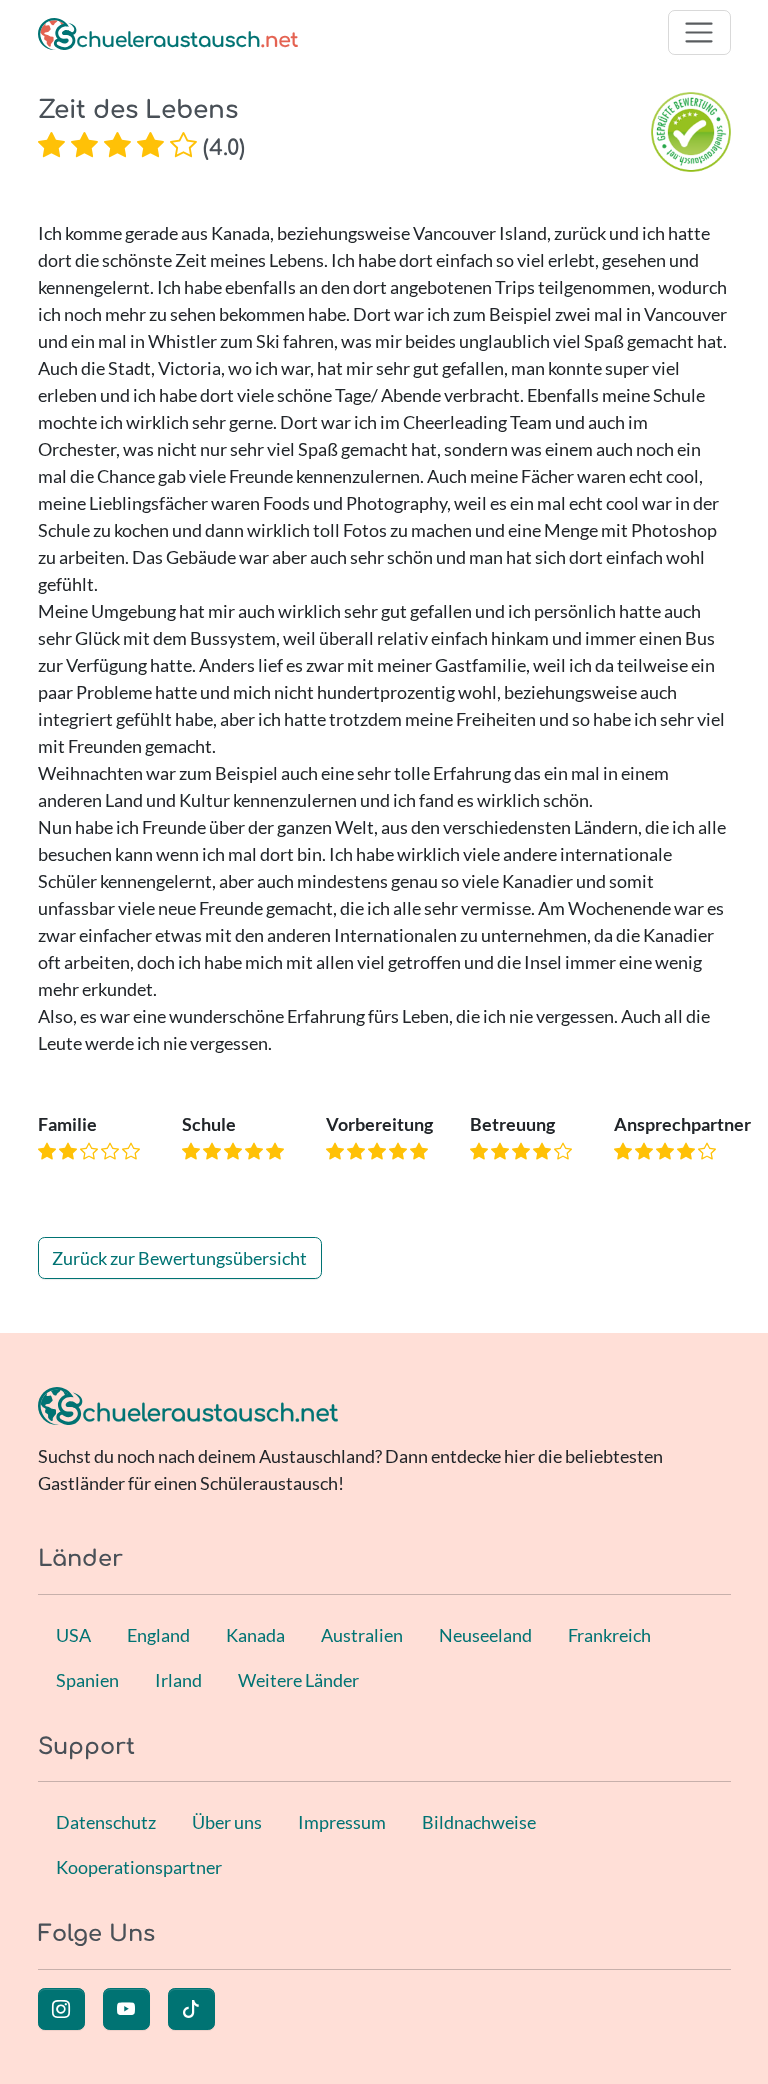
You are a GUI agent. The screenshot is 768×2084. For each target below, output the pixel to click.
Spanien (87, 1680)
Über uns (227, 1822)
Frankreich (609, 1635)
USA (73, 1635)
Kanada (255, 1635)
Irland (178, 1680)
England (158, 1635)
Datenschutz (106, 1822)
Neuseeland (485, 1635)
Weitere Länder (298, 1680)
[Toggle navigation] (699, 32)
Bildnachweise (479, 1822)
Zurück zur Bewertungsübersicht (179, 1258)
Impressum (342, 1822)
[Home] (168, 32)
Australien (362, 1635)
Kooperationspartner (139, 1867)
